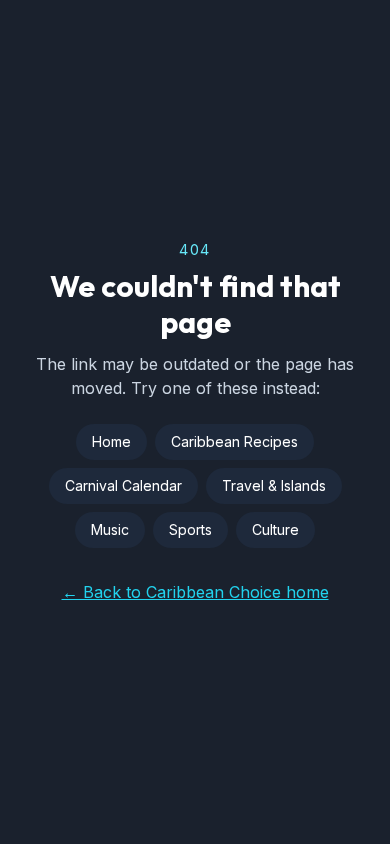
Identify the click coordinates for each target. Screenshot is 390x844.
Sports (190, 529)
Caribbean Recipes (234, 441)
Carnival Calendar (123, 485)
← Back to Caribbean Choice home (195, 592)
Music (110, 529)
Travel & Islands (274, 485)
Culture (275, 529)
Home (111, 441)
